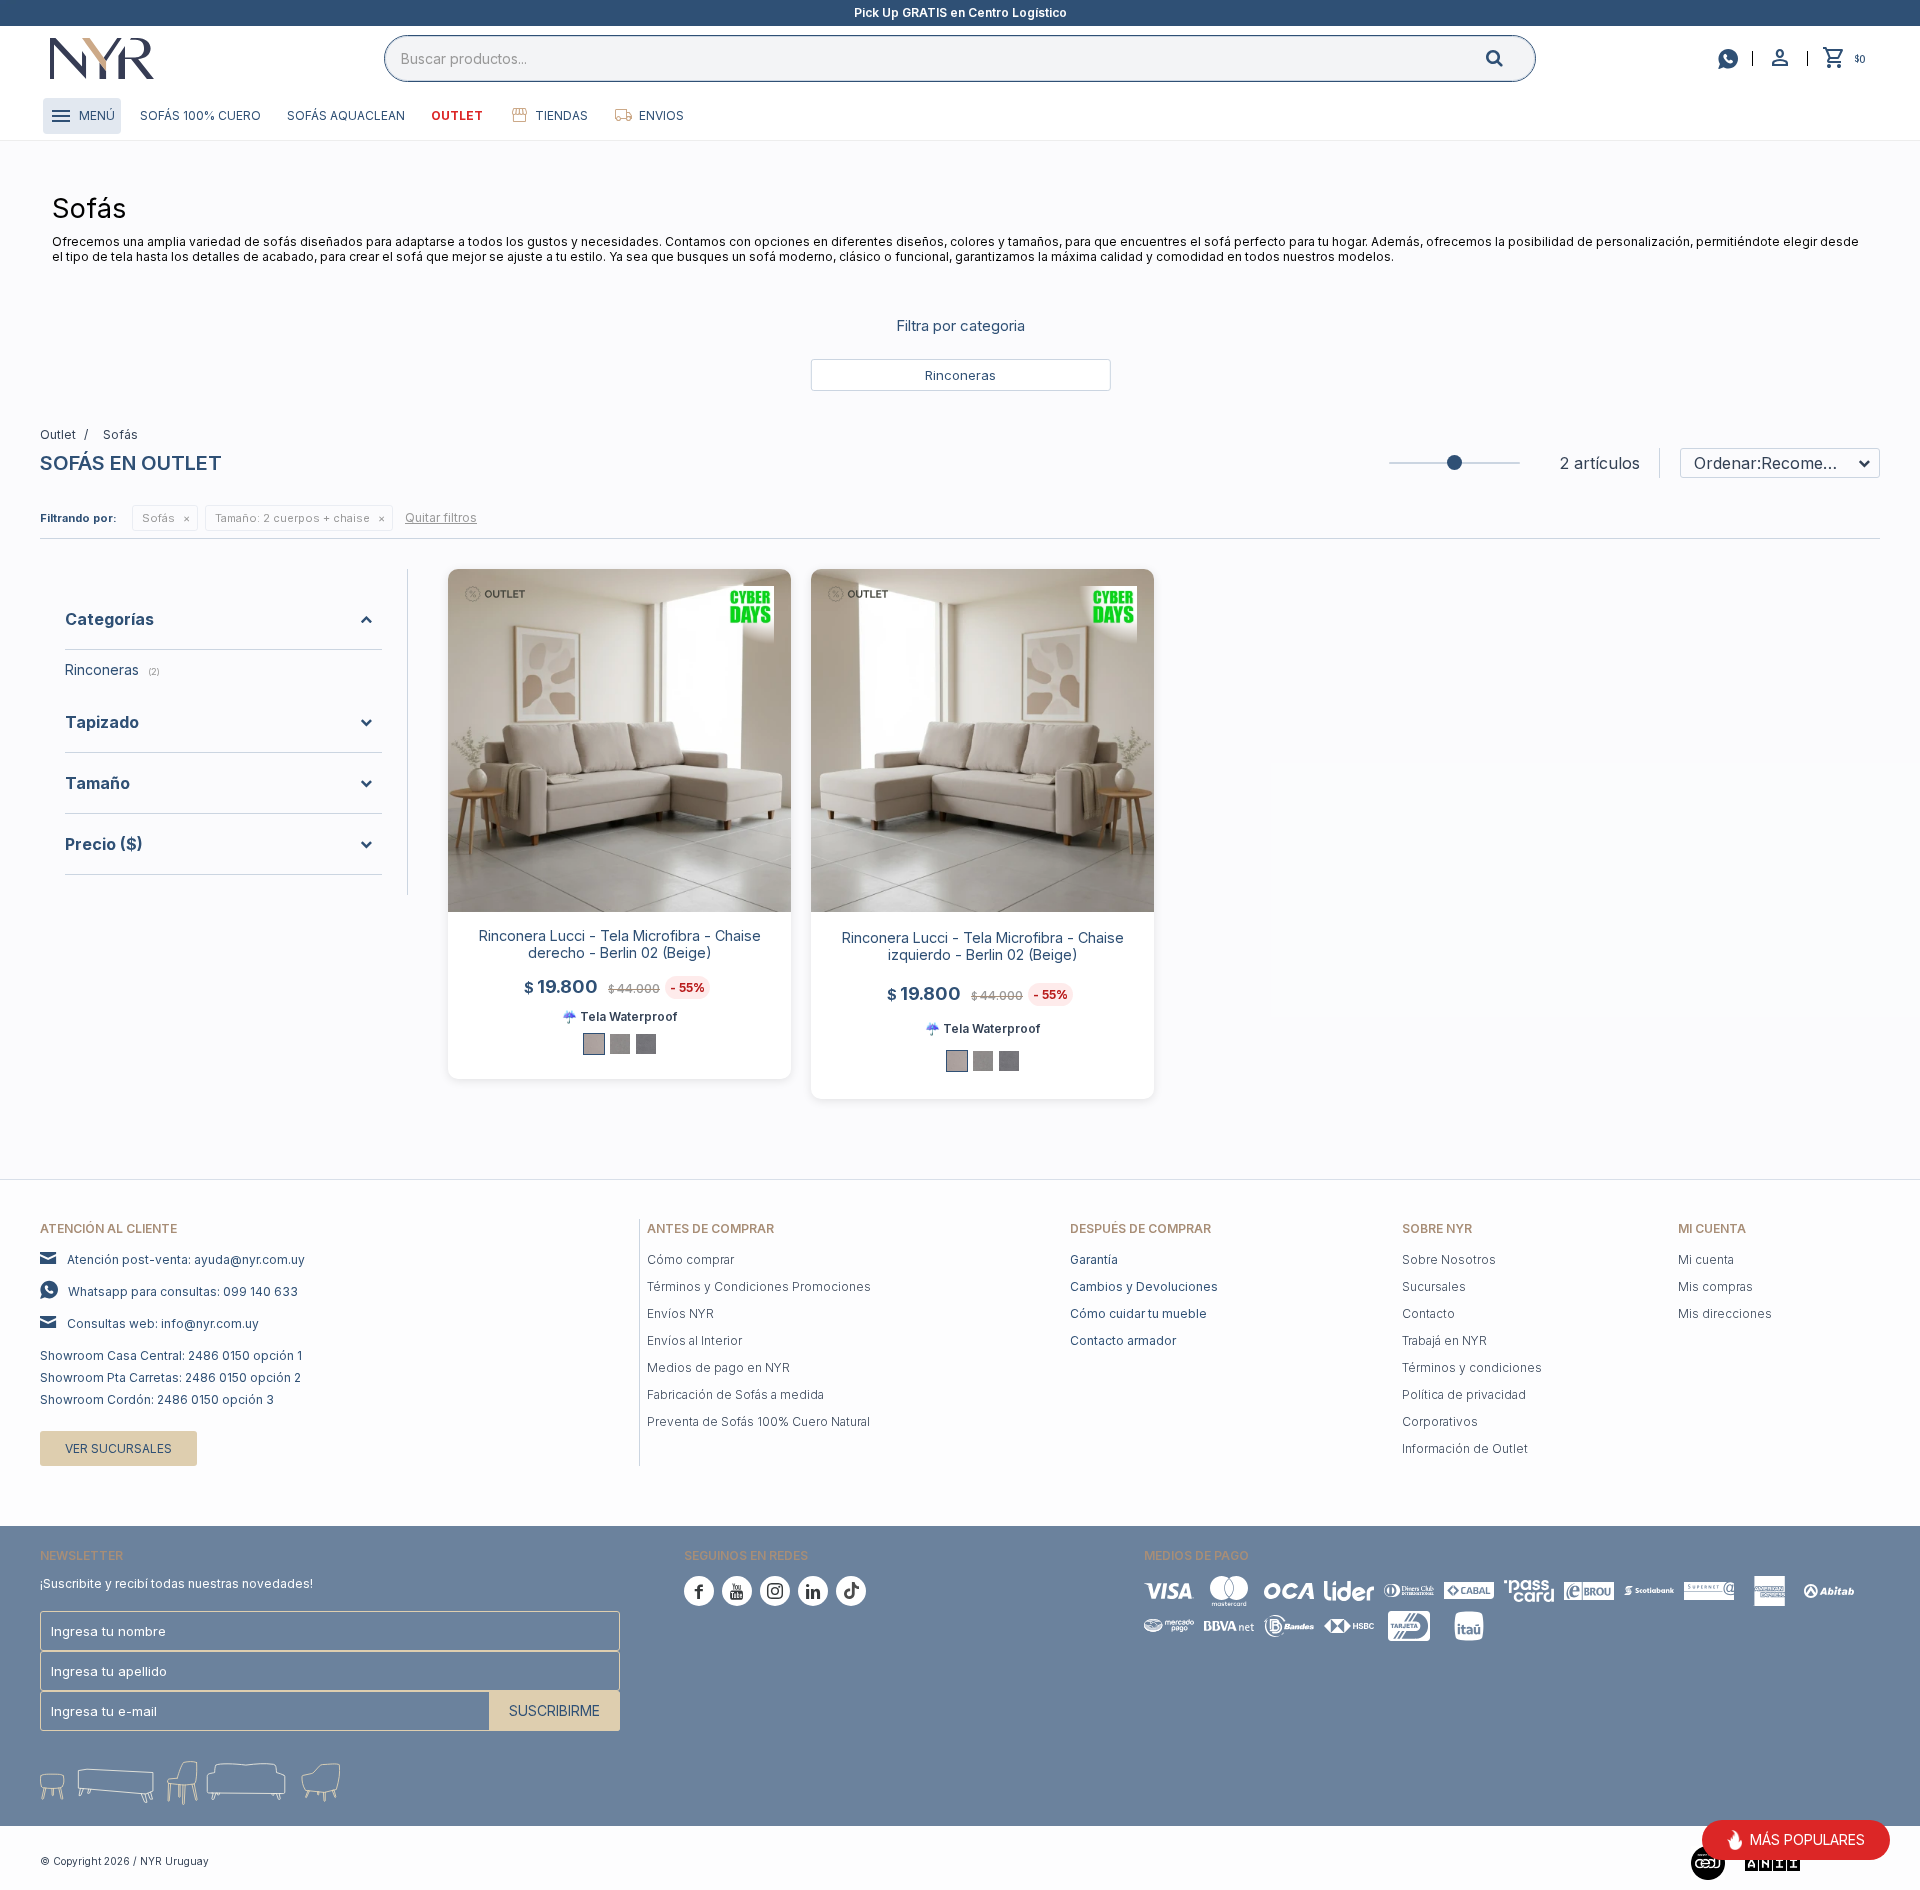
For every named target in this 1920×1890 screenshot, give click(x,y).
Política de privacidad (1464, 1394)
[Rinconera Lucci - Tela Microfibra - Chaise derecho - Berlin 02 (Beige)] (619, 740)
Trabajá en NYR (1444, 1340)
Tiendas (561, 115)
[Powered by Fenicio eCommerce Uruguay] (1850, 1861)
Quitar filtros (441, 517)
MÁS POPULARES (1807, 1839)
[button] (1511, 57)
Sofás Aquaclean (346, 115)
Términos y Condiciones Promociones (759, 1286)
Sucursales (1434, 1286)
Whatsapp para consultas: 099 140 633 (183, 1291)
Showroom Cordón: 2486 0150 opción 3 (157, 1399)
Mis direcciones (1725, 1313)
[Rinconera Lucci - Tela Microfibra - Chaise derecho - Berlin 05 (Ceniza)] (620, 1044)
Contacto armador (1123, 1340)
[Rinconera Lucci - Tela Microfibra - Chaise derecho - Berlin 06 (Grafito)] (646, 1044)
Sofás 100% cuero (200, 115)
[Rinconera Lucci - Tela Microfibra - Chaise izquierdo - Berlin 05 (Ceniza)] (983, 1061)
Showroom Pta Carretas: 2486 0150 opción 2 (170, 1377)
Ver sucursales (118, 1448)
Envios (661, 115)
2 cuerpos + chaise (292, 518)
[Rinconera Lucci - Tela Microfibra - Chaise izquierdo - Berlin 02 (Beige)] (982, 740)
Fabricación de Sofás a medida (735, 1394)
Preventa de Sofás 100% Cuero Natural (758, 1421)
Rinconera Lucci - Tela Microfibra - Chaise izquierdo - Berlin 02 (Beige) (983, 946)
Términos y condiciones (1472, 1367)
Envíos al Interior (694, 1340)
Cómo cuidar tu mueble (1138, 1313)
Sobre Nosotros (1449, 1259)
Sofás (158, 518)
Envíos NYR (680, 1313)
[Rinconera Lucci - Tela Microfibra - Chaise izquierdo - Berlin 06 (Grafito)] (1009, 1061)
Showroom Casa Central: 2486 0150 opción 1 (171, 1355)
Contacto (1428, 1313)
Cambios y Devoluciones (1144, 1286)
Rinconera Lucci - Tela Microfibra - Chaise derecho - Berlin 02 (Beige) (620, 944)
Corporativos (1440, 1421)
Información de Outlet (1465, 1448)
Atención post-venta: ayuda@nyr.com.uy (186, 1259)
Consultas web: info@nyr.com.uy (163, 1323)
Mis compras (1715, 1286)
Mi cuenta (1706, 1259)
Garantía (1094, 1259)
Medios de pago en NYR (718, 1367)
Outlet (457, 115)
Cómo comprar (690, 1259)
